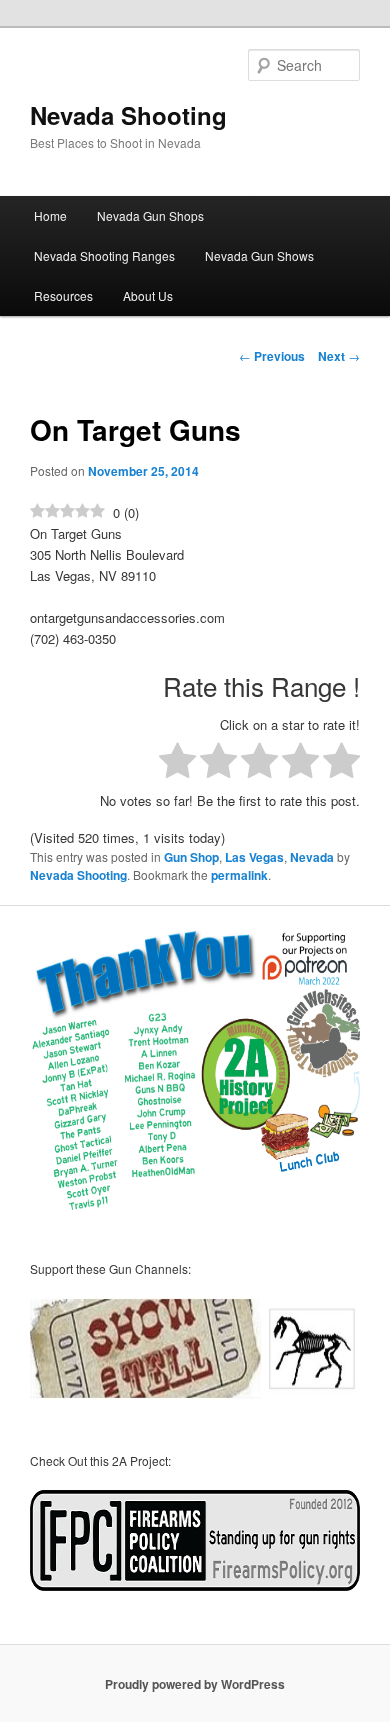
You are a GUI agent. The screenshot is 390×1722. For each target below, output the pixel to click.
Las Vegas (254, 857)
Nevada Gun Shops (150, 215)
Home (50, 215)
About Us (148, 295)
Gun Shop (191, 857)
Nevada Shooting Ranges (104, 255)
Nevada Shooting (128, 115)
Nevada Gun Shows (259, 255)
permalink (239, 875)
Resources (63, 295)
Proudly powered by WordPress (195, 1684)
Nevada (312, 857)
